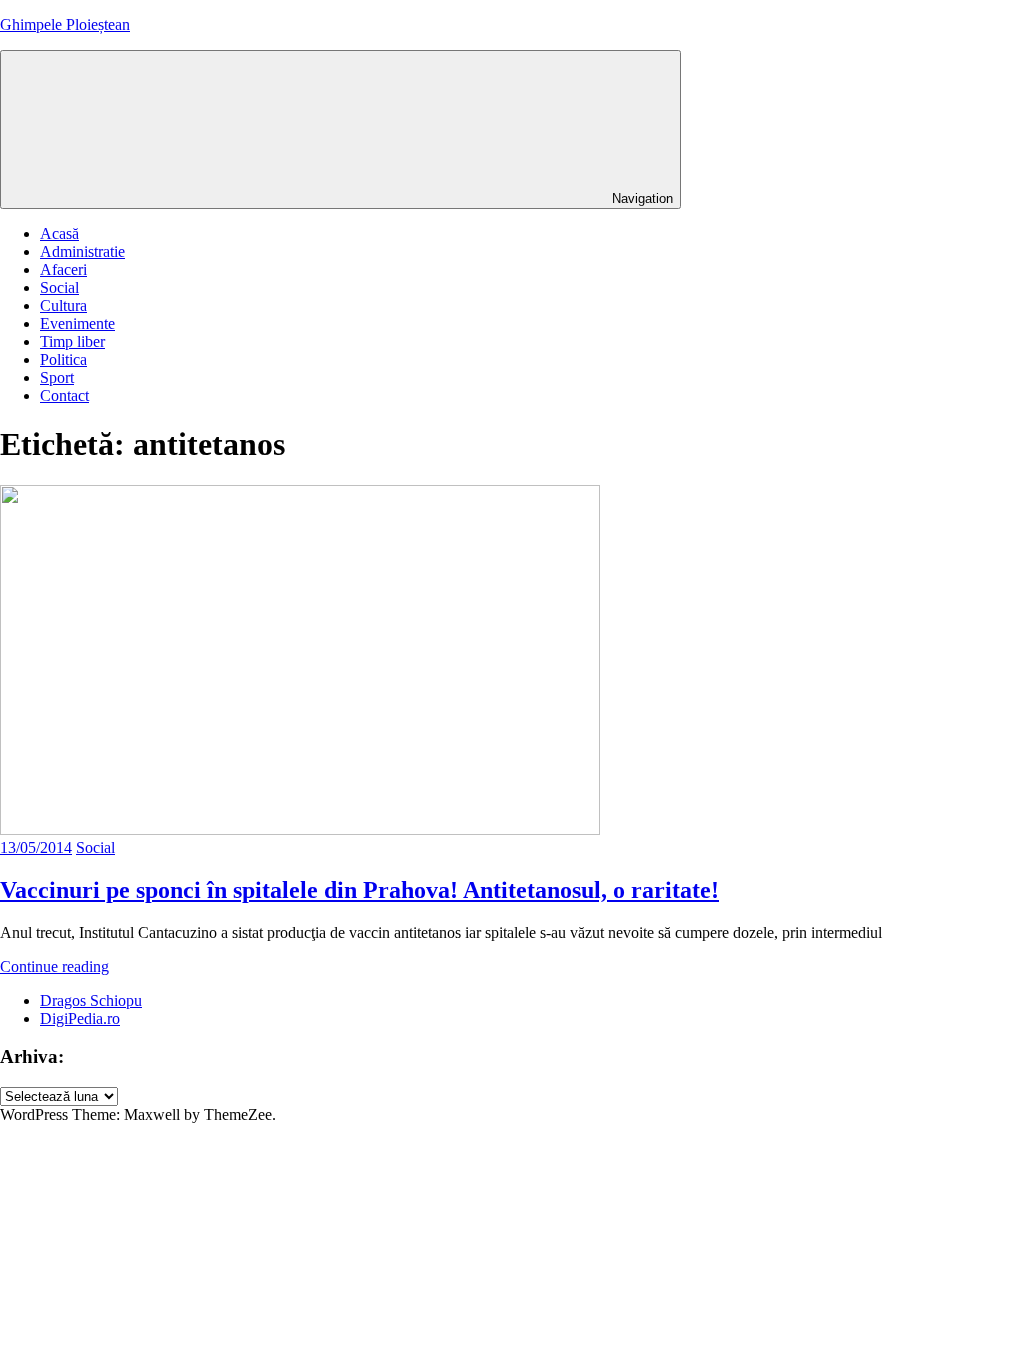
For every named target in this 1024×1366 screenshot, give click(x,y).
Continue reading (54, 966)
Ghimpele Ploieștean (65, 24)
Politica (63, 359)
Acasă (59, 233)
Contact (64, 395)
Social (59, 287)
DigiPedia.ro (80, 1018)
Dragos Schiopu (91, 1000)
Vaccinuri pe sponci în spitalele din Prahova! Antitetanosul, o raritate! (359, 890)
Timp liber (72, 341)
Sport (57, 377)
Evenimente (77, 323)
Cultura (63, 305)
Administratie (82, 251)
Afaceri (63, 269)
